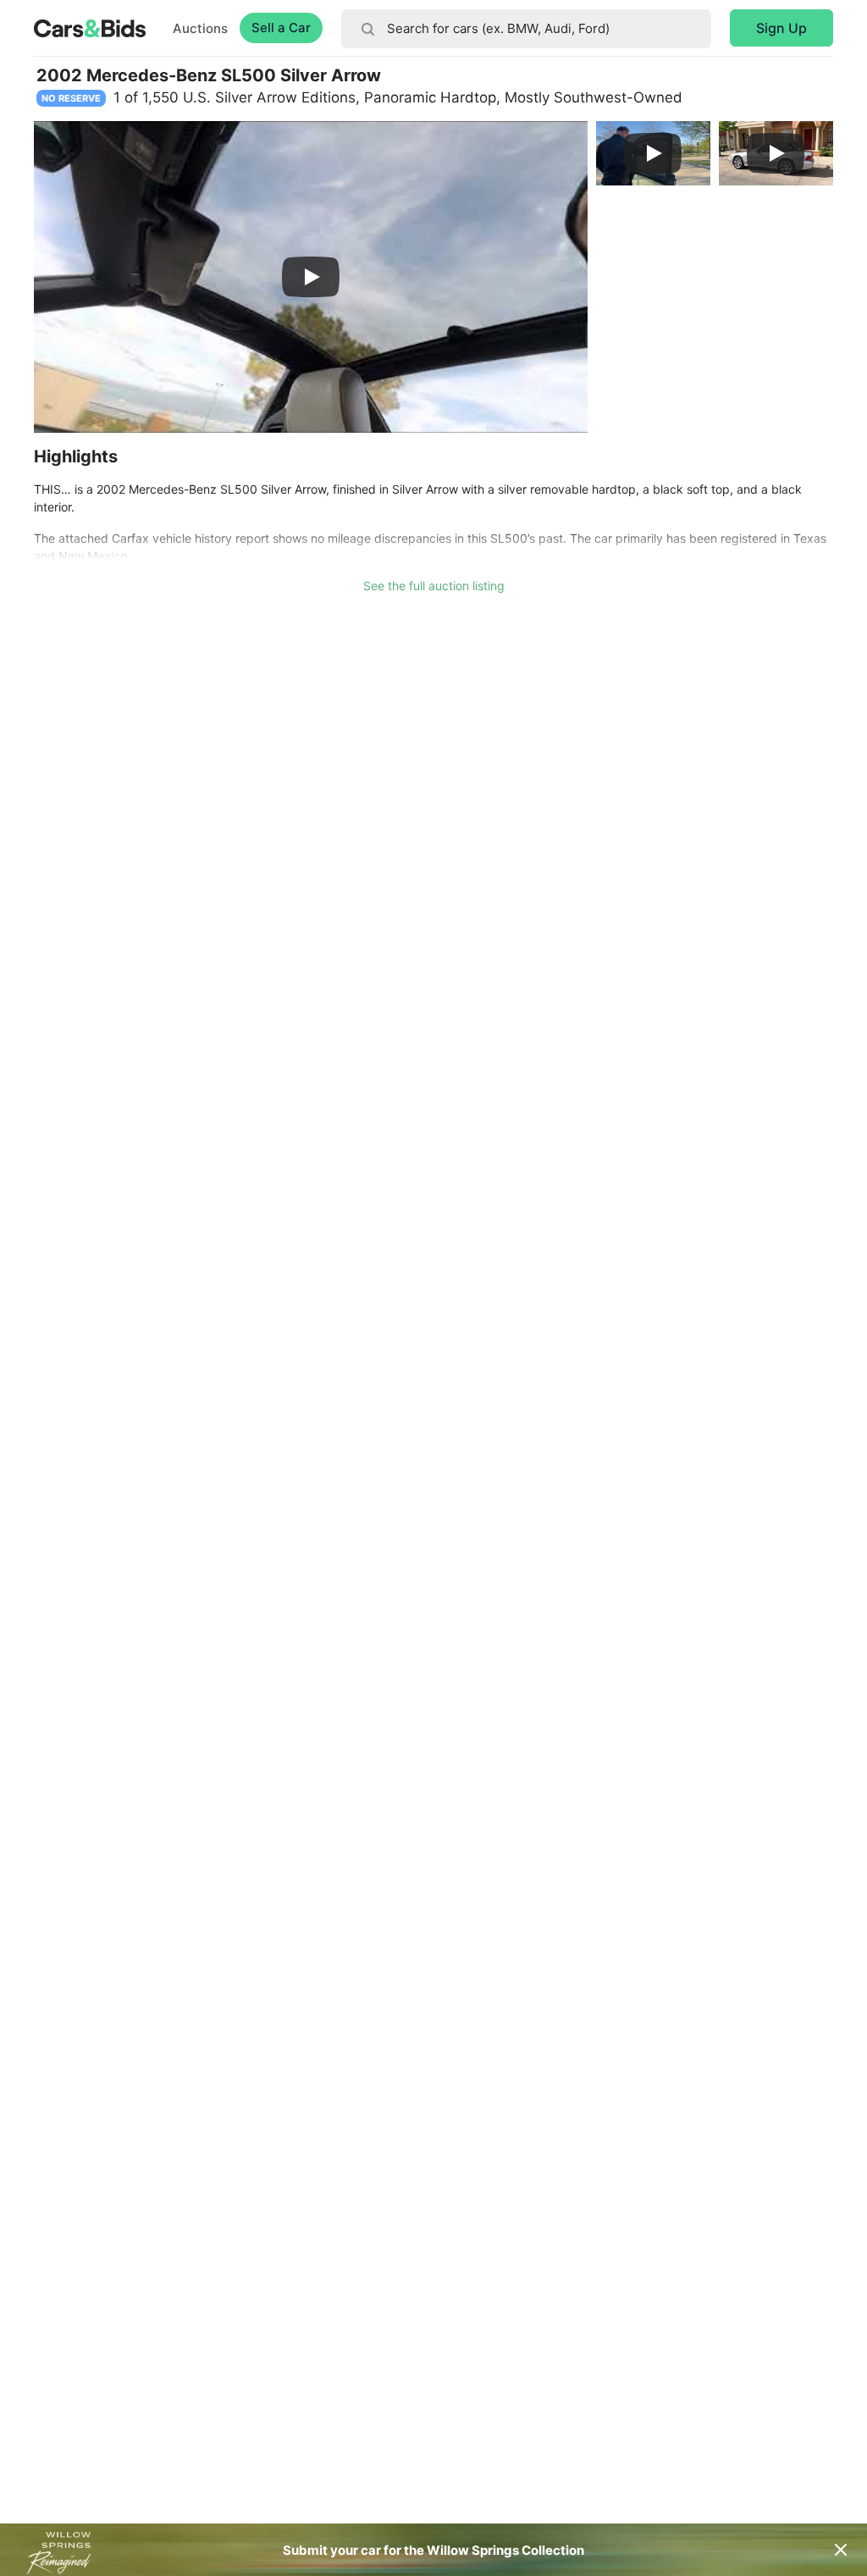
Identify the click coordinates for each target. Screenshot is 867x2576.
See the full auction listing (434, 586)
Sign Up (781, 28)
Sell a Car (281, 28)
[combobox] (526, 29)
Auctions (200, 28)
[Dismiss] (841, 2550)
